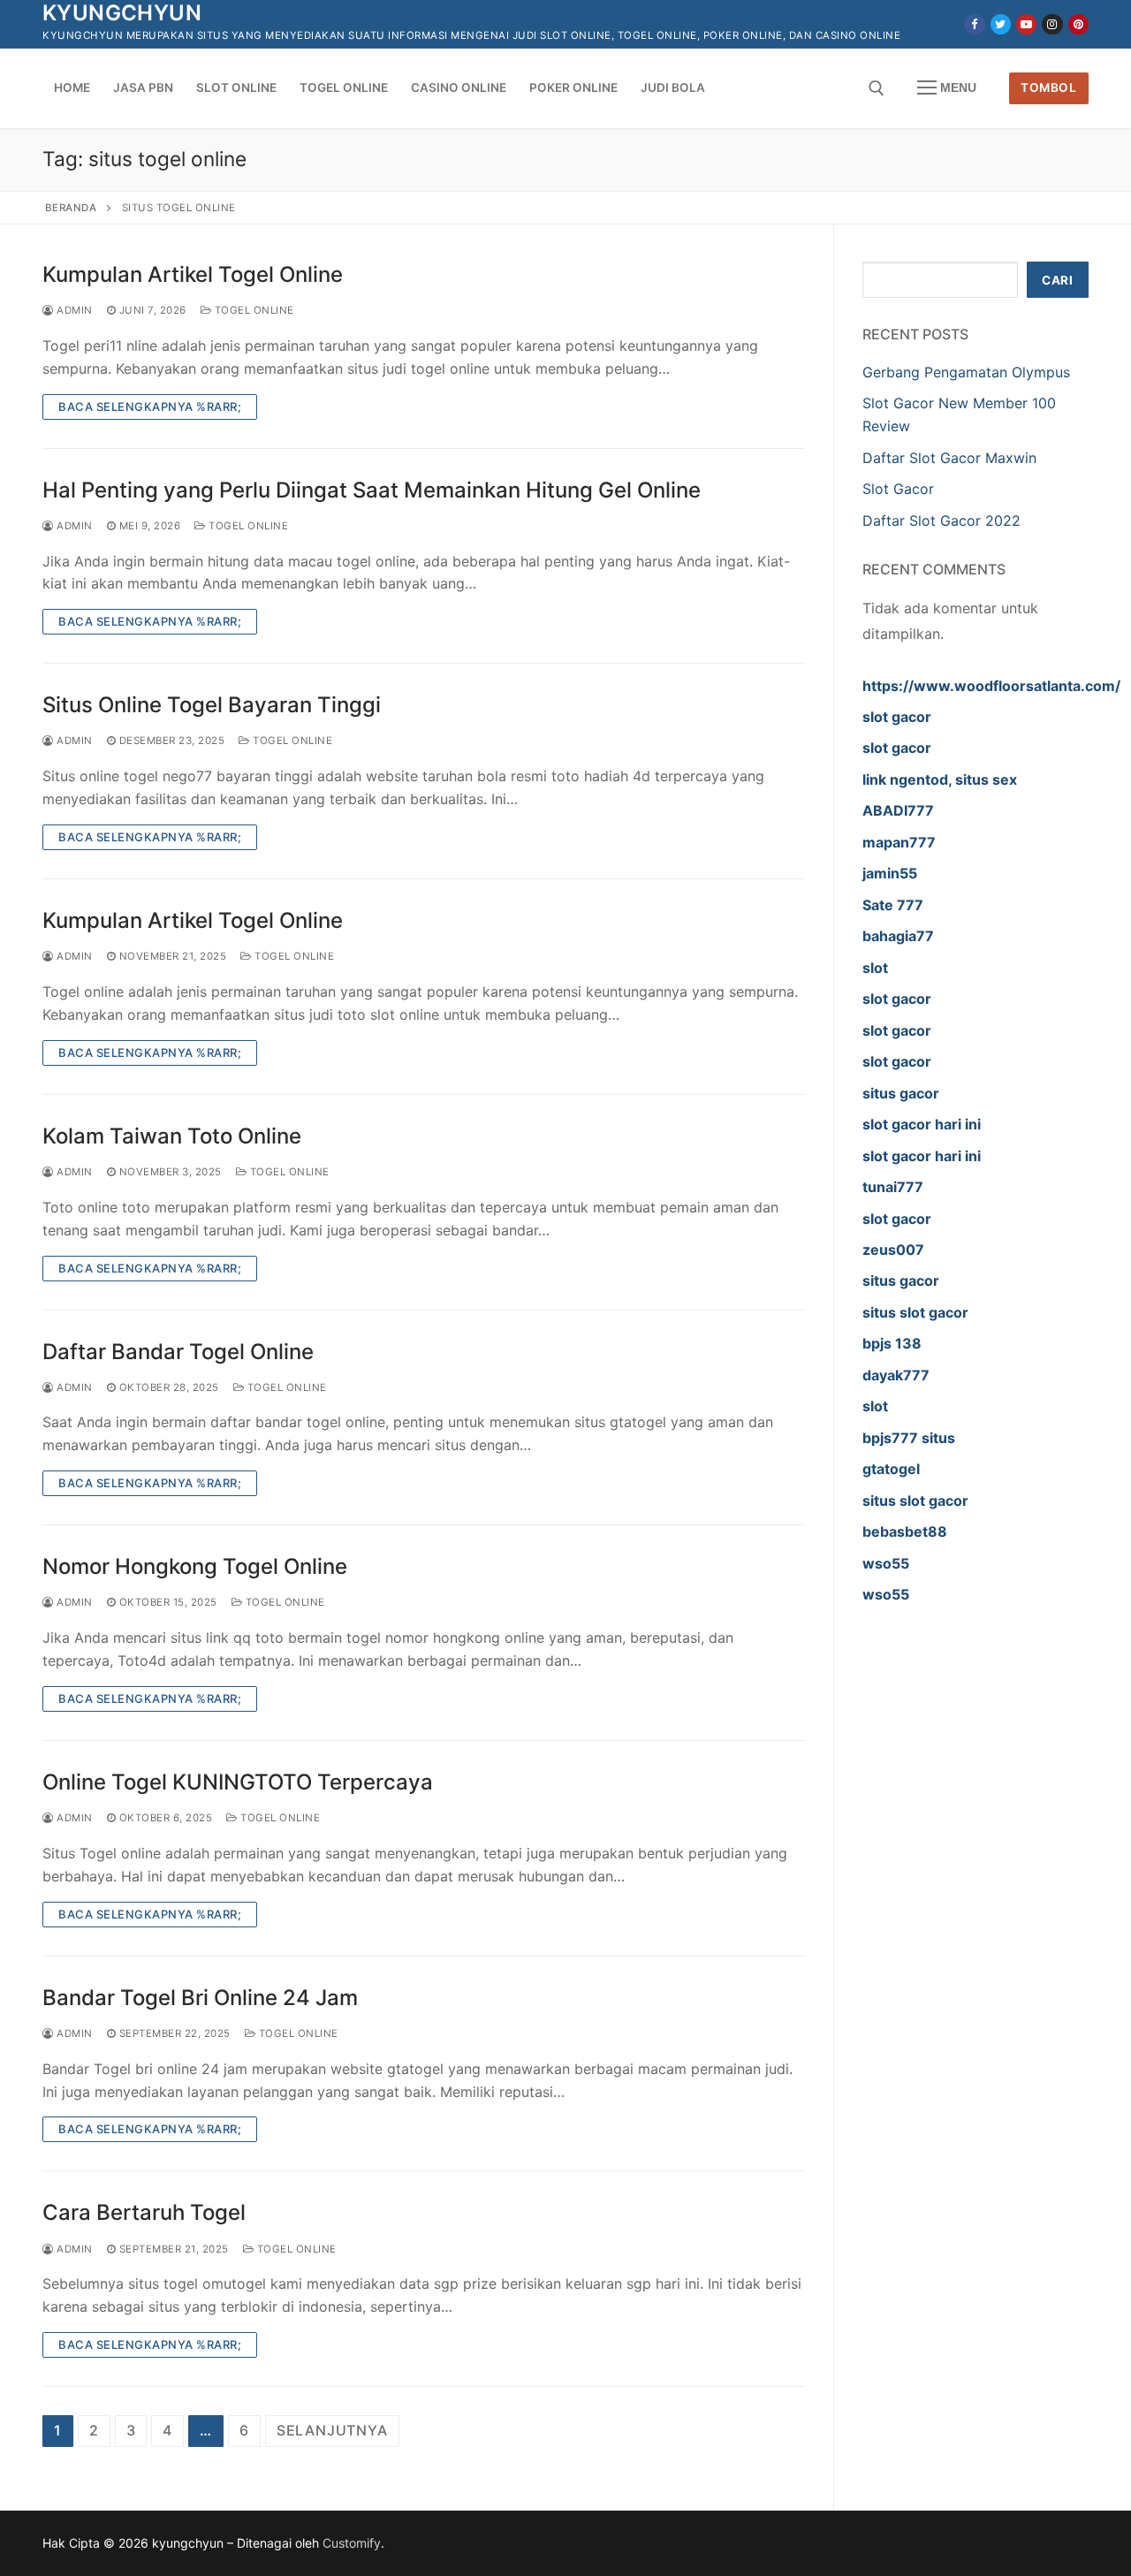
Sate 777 (893, 905)
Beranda (71, 208)
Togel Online (253, 310)
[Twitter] (1001, 24)
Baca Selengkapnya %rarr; (150, 407)
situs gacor (901, 1093)
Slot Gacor (898, 489)
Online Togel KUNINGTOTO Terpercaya (238, 1782)
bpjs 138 (892, 1343)
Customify (352, 2543)
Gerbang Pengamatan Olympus (966, 372)
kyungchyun (122, 13)
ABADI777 (898, 810)
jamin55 (890, 873)
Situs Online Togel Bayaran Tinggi (212, 705)
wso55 (886, 1563)
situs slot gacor (915, 1312)
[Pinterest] (1078, 24)
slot (875, 968)
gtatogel (891, 1469)
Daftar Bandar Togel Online (178, 1352)
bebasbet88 (905, 1531)
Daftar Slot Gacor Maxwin (949, 458)
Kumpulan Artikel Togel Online (193, 274)
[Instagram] (1052, 24)
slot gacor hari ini (922, 1124)
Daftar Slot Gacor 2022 (941, 521)
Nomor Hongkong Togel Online (195, 1566)
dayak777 (896, 1375)
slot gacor (897, 717)
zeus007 (893, 1250)
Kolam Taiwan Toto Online (172, 1136)
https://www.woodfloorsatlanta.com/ (991, 686)
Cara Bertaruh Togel (144, 2212)
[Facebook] (974, 24)
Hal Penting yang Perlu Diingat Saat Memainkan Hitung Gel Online (372, 490)
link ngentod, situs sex (940, 779)
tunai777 (893, 1187)
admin (73, 310)
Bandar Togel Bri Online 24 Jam (200, 1998)
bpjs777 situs (909, 1438)
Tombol (1048, 87)
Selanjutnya (332, 2430)
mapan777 (899, 842)
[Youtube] (1026, 24)
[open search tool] (877, 88)
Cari (1057, 280)
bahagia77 (898, 936)
